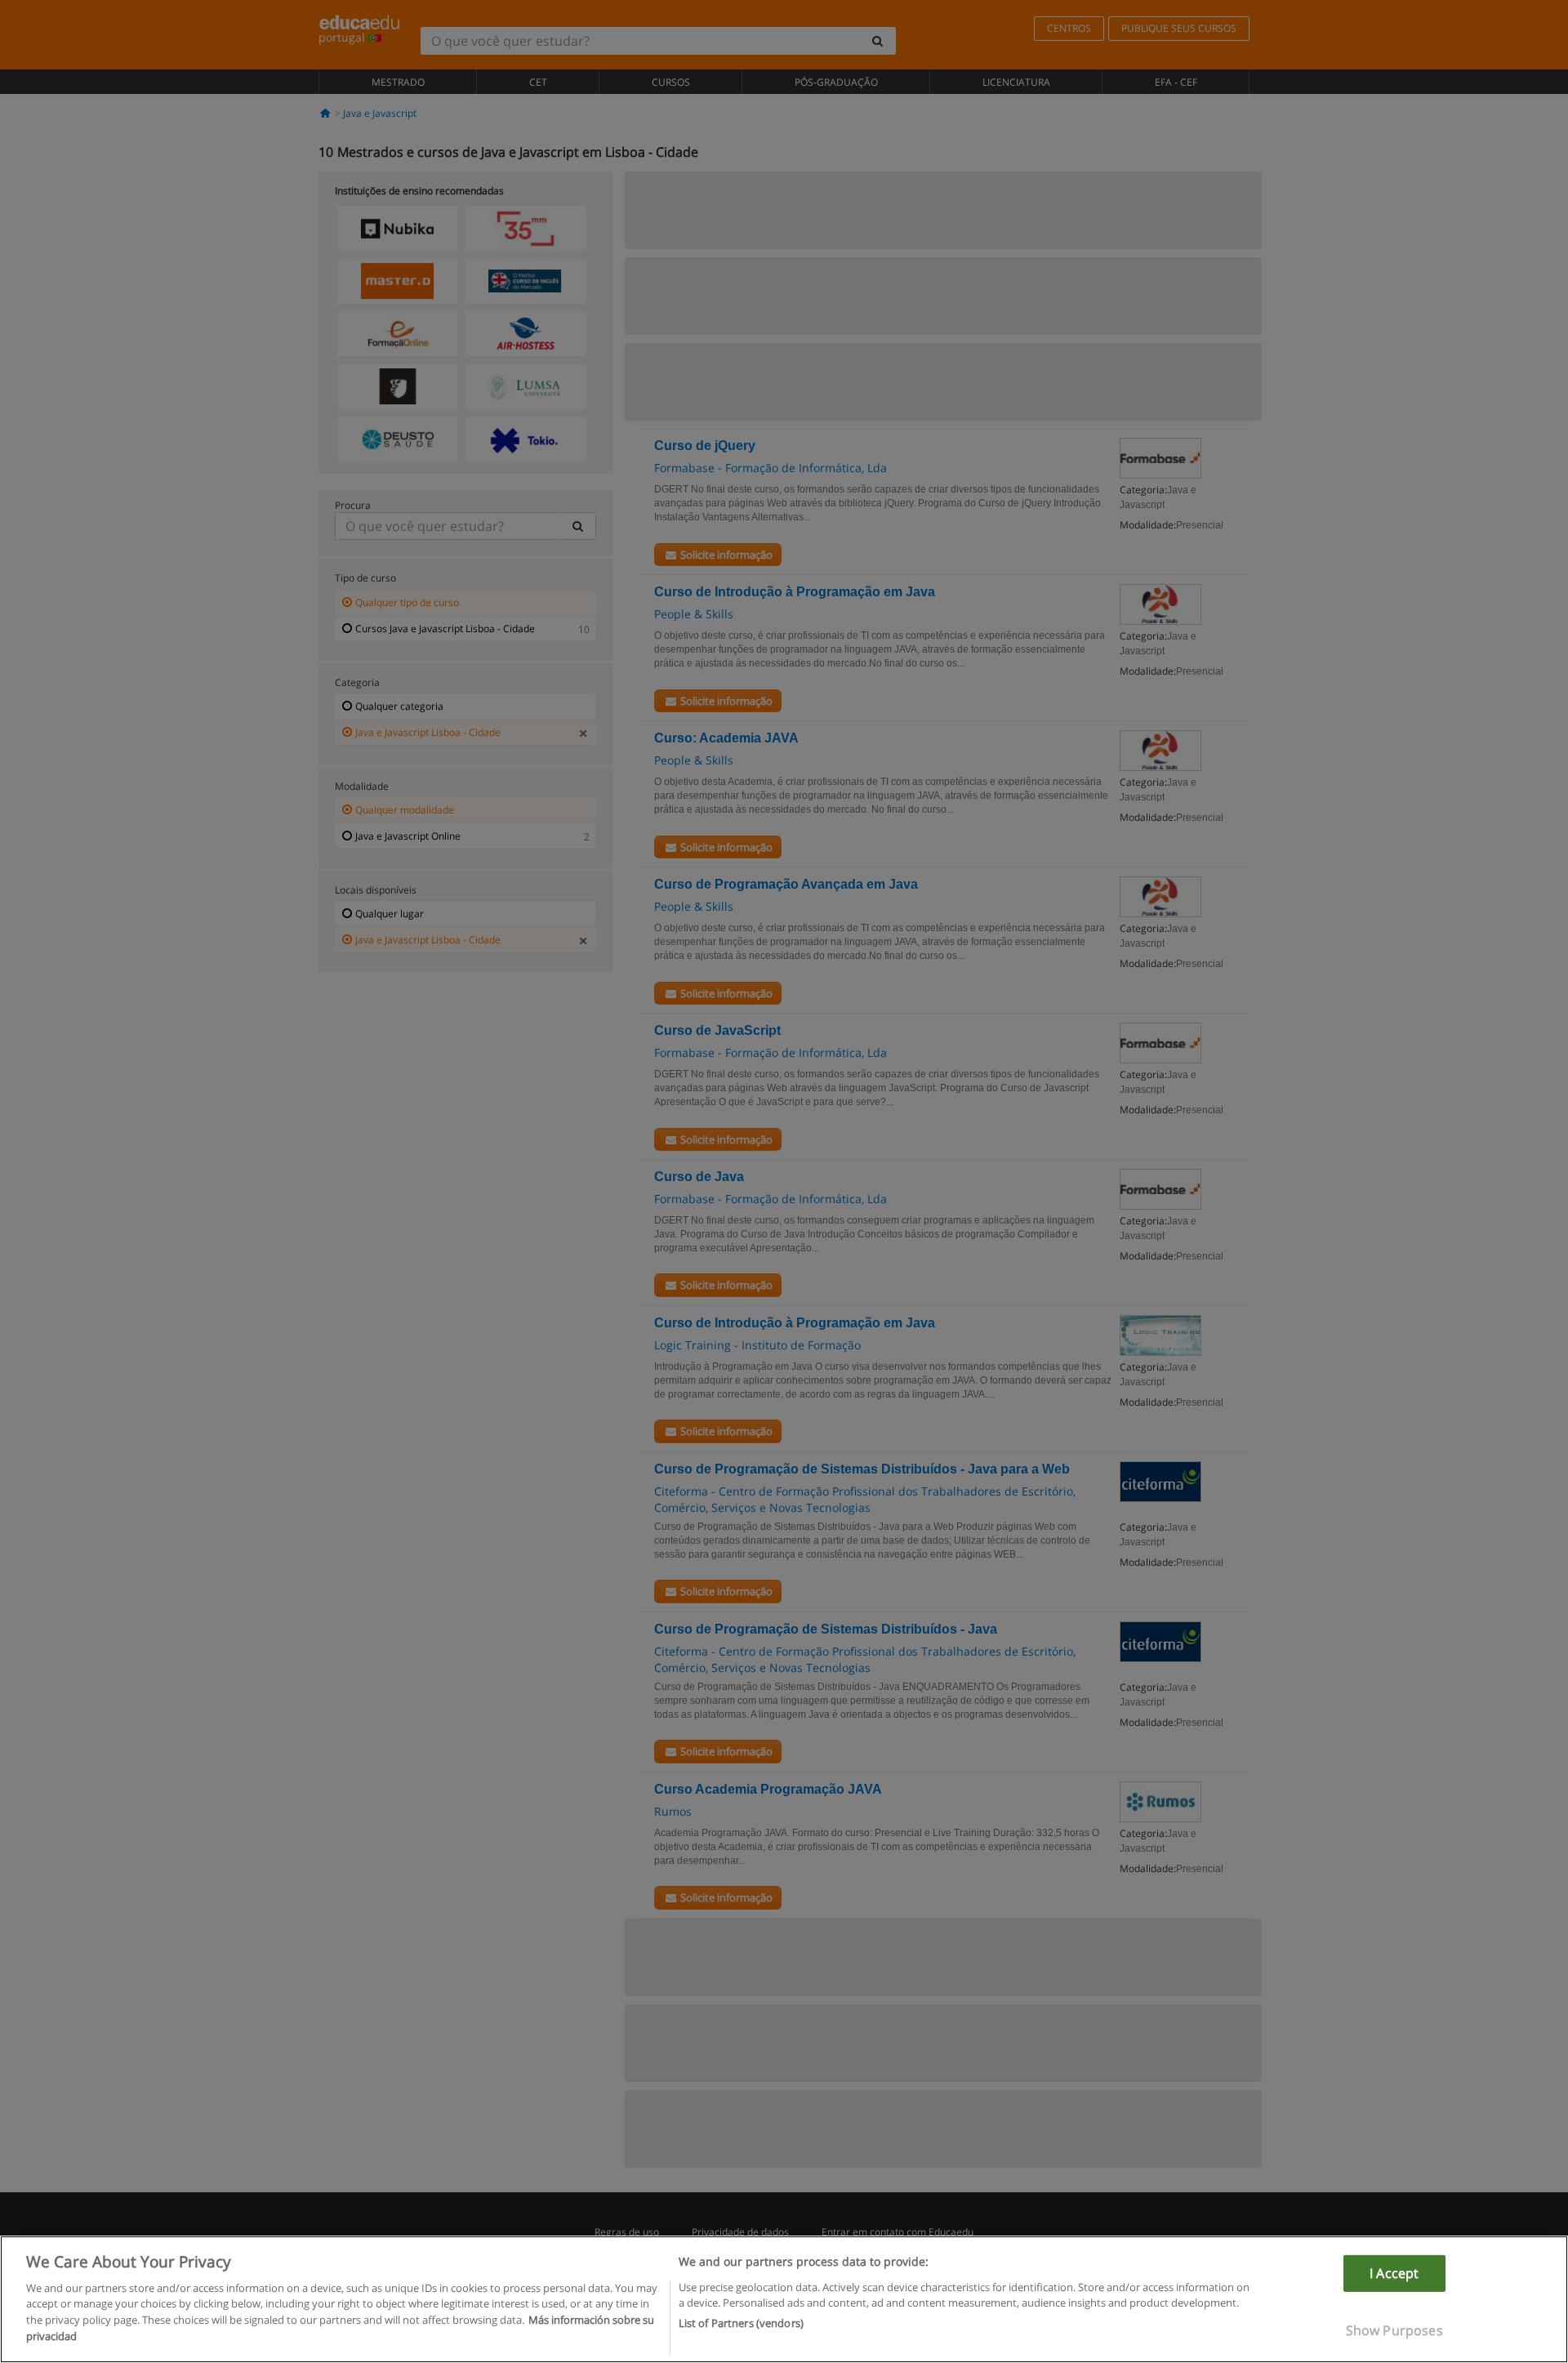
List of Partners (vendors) (741, 2323)
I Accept (1394, 2273)
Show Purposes (1394, 2330)
